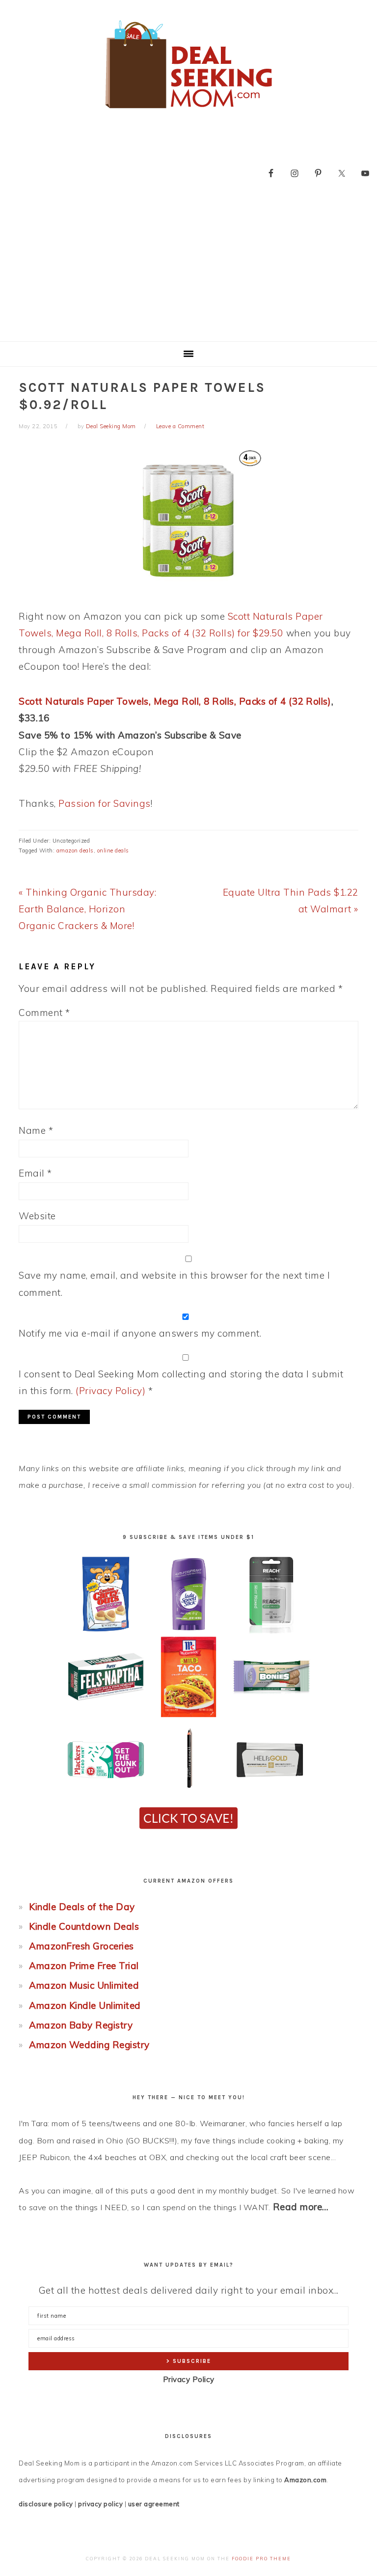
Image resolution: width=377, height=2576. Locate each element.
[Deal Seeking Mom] (188, 112)
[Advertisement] (188, 268)
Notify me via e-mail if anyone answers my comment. (140, 1333)
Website (37, 1216)
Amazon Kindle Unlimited (85, 2005)
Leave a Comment (180, 426)
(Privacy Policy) (110, 1391)
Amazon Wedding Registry (89, 2045)
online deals (113, 850)
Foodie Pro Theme (261, 2559)
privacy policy (100, 2504)
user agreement (154, 2504)
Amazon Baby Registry (81, 2025)
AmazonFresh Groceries (81, 1946)
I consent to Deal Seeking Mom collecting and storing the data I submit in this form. (181, 1382)
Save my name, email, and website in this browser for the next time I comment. (174, 1284)
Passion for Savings (105, 803)
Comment (44, 1013)
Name (36, 1130)
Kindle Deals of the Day (82, 1907)
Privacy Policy (189, 2379)
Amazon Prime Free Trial (84, 1966)
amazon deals (75, 850)
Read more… (301, 2207)
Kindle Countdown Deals (84, 1926)
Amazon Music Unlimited (84, 1985)
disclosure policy (46, 2504)
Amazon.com (305, 2480)
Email (35, 1173)
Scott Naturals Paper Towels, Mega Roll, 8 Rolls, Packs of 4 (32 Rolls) (175, 701)
